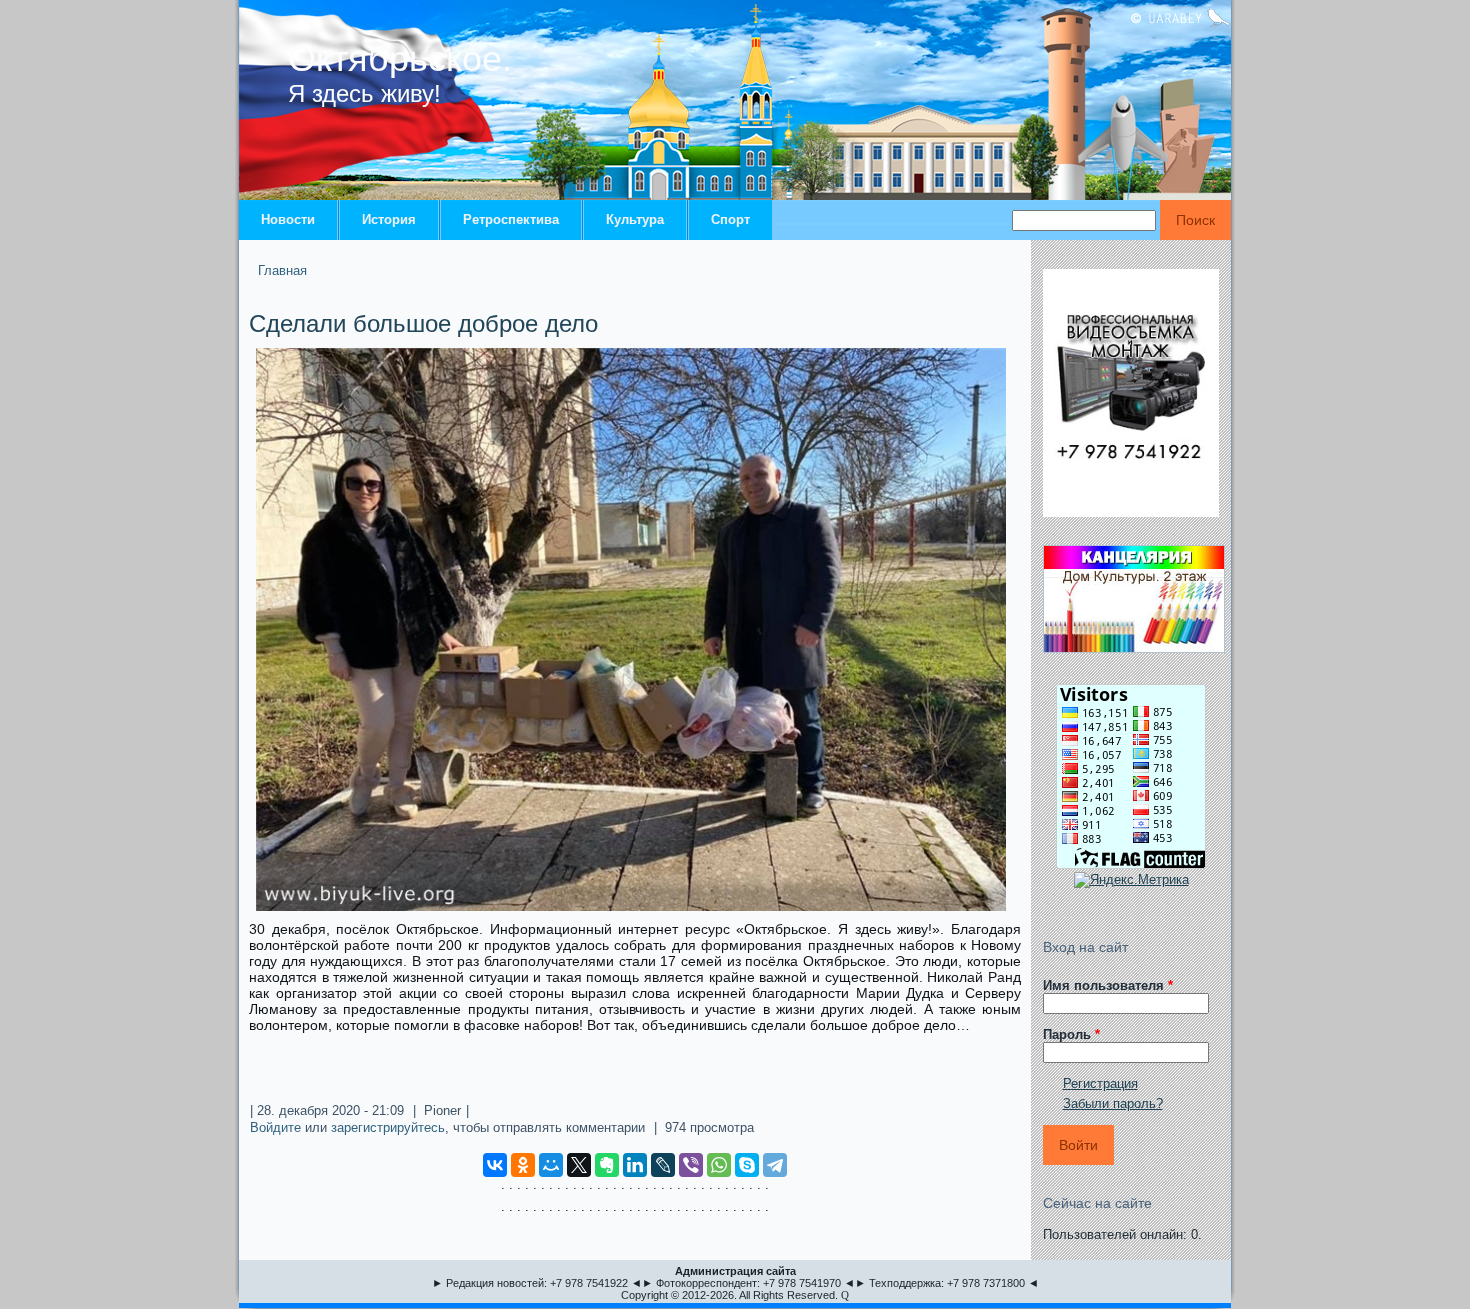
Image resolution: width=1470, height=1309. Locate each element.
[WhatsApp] (719, 1165)
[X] (579, 1165)
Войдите (275, 1127)
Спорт (730, 219)
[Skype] (747, 1165)
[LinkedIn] (635, 1165)
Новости (288, 219)
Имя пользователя (1108, 985)
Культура (635, 219)
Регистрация (1100, 1083)
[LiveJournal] (663, 1165)
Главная (282, 270)
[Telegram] (775, 1165)
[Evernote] (607, 1165)
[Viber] (691, 1165)
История (389, 219)
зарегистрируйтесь (388, 1127)
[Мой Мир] (551, 1165)
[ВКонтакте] (495, 1165)
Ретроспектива (511, 219)
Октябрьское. (400, 58)
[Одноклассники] (523, 1165)
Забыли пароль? (1113, 1103)
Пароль (1071, 1034)
